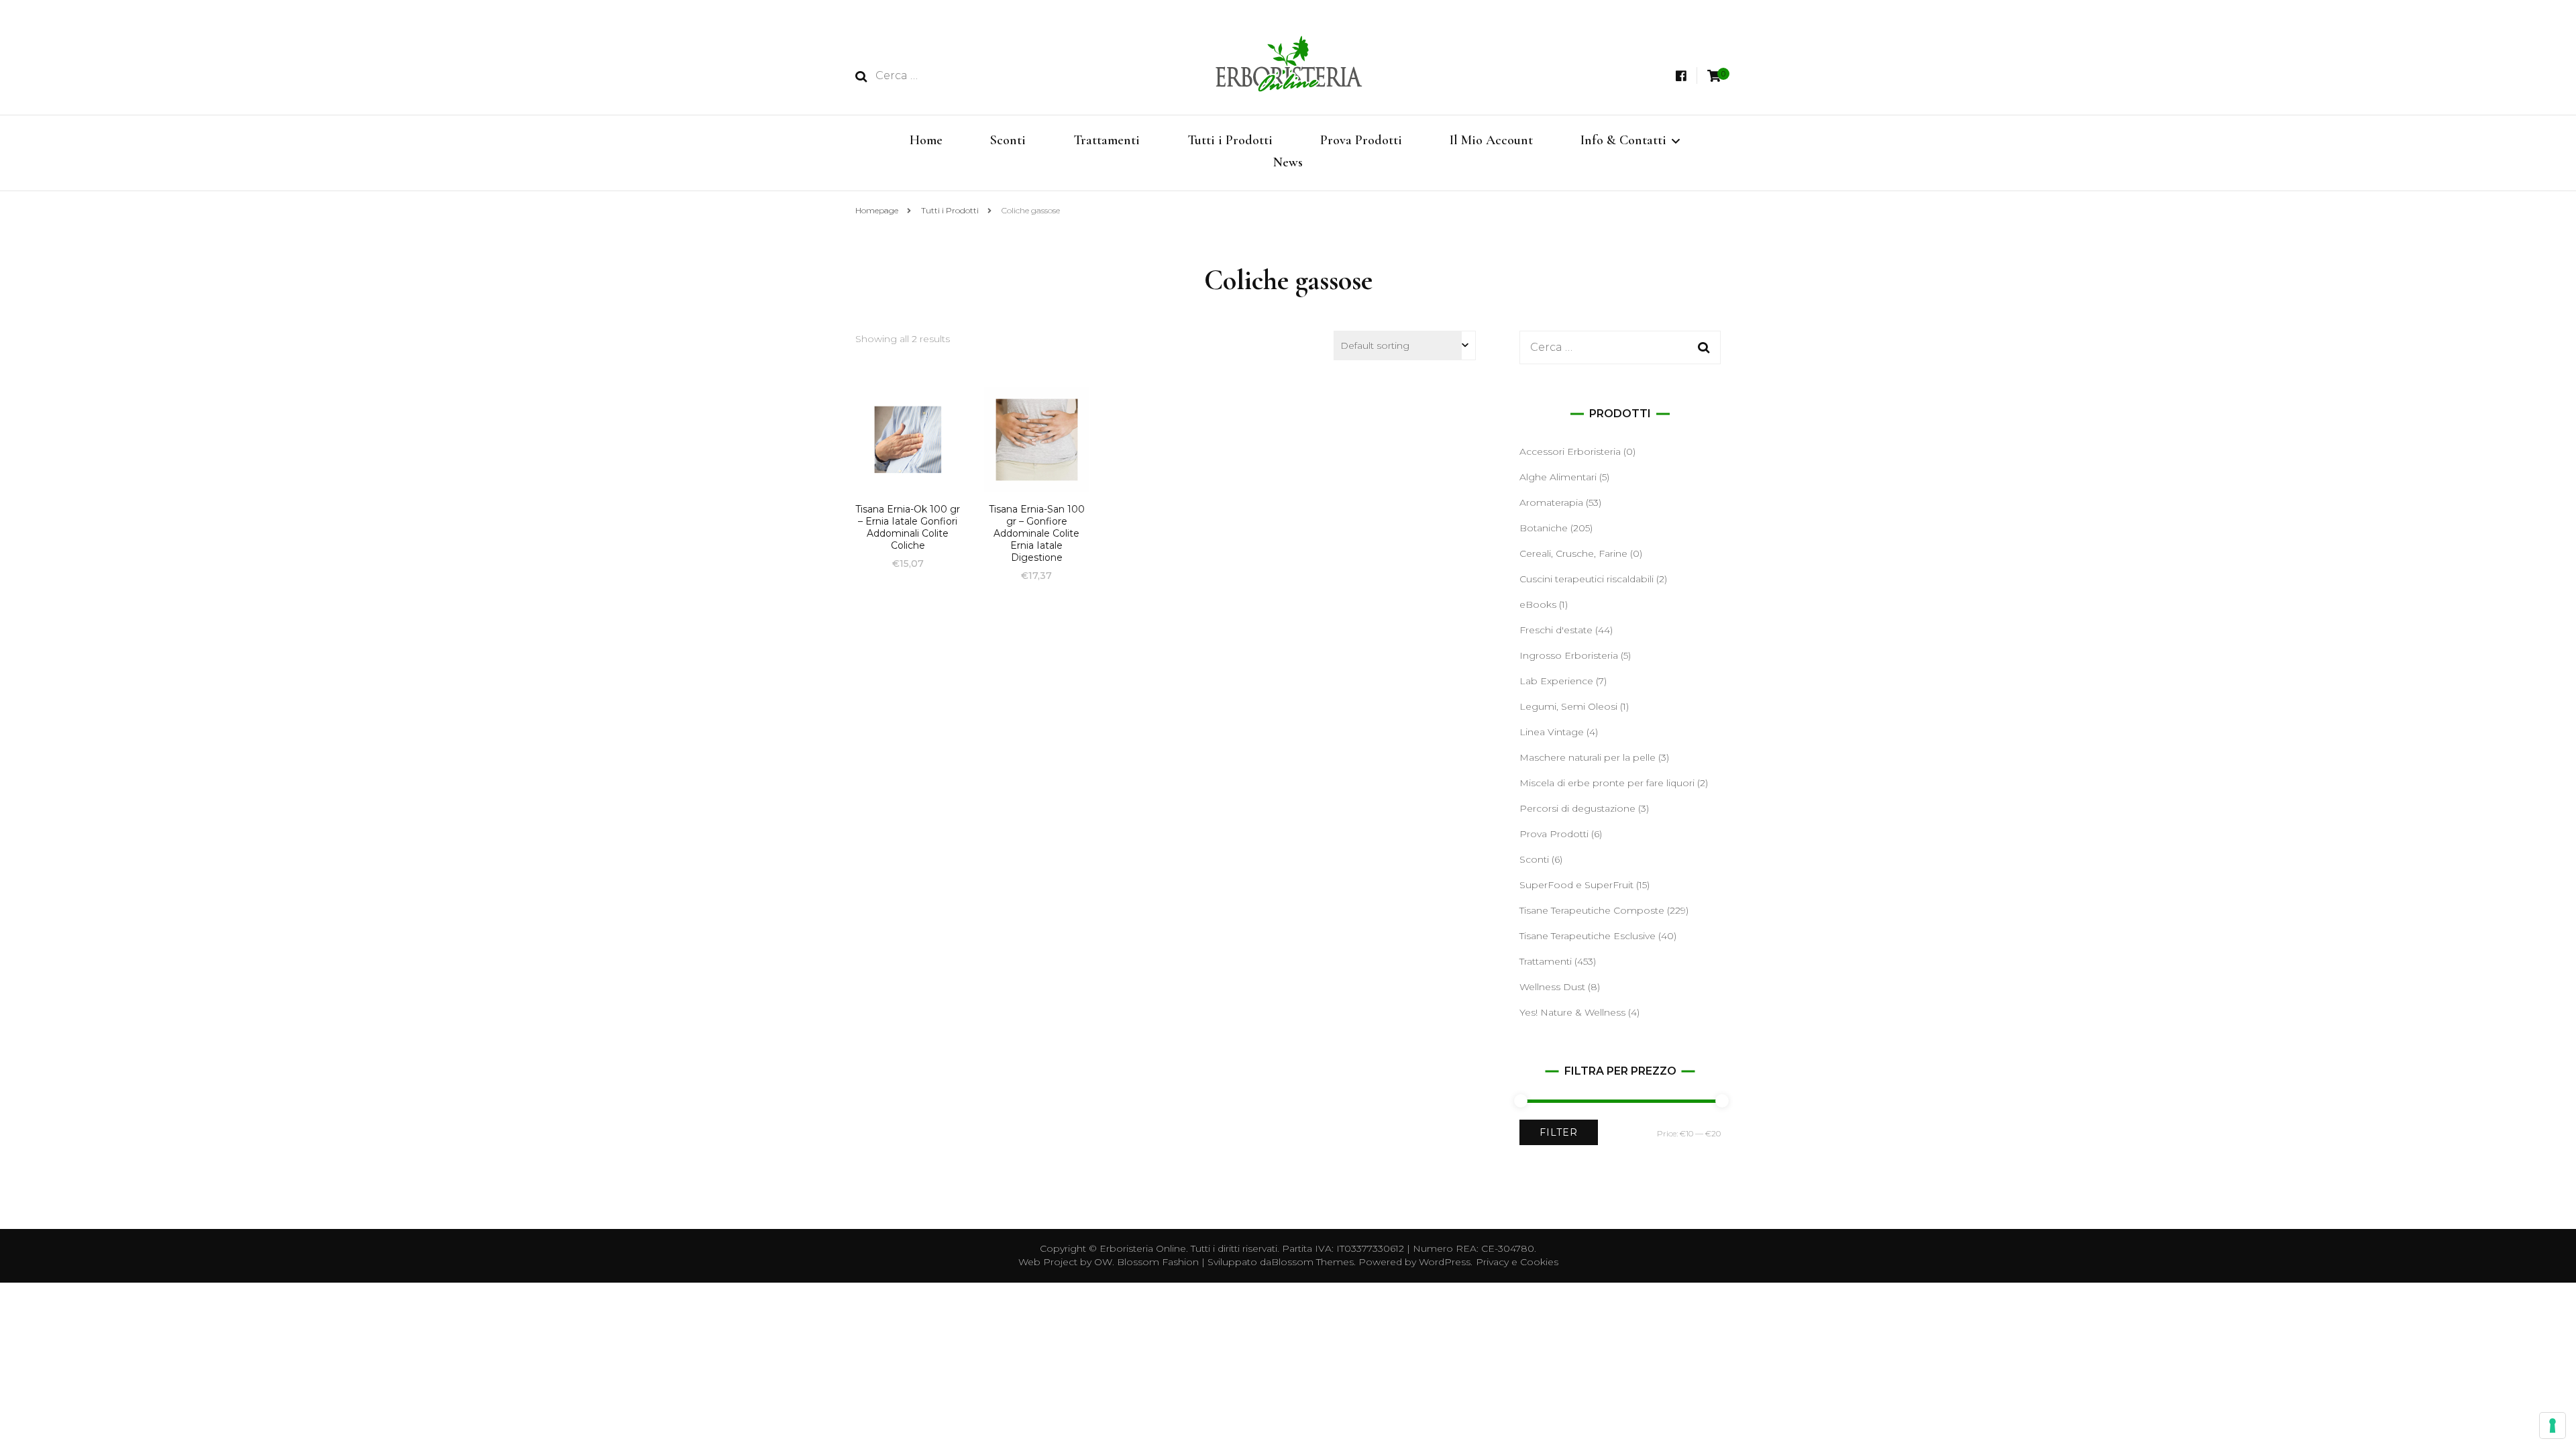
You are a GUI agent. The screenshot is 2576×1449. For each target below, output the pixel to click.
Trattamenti (1107, 140)
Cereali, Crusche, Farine (1573, 553)
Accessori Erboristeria (1570, 451)
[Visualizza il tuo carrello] (1714, 76)
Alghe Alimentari (1558, 477)
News (1288, 162)
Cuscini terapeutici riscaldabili (1587, 579)
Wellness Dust (1552, 987)
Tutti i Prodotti (1230, 140)
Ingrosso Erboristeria (1569, 655)
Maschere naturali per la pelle (1588, 757)
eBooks (1538, 604)
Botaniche (1544, 528)
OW (1103, 1262)
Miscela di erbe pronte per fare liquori (1607, 783)
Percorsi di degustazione (1577, 808)
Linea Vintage (1552, 732)
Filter (1559, 1132)
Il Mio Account (1491, 140)
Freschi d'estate (1556, 630)
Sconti (1008, 140)
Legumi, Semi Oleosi (1568, 706)
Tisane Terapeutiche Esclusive (1588, 936)
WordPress (1445, 1262)
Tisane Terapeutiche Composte (1592, 910)
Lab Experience (1556, 681)
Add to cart (908, 452)
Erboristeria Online (1143, 1248)
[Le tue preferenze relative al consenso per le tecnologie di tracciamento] (2553, 1426)
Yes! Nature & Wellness (1572, 1012)
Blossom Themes (1312, 1262)
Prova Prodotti (1361, 140)
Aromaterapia (1551, 502)
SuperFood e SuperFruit (1576, 885)
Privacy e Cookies (1517, 1262)
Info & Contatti (1623, 140)
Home (926, 140)
